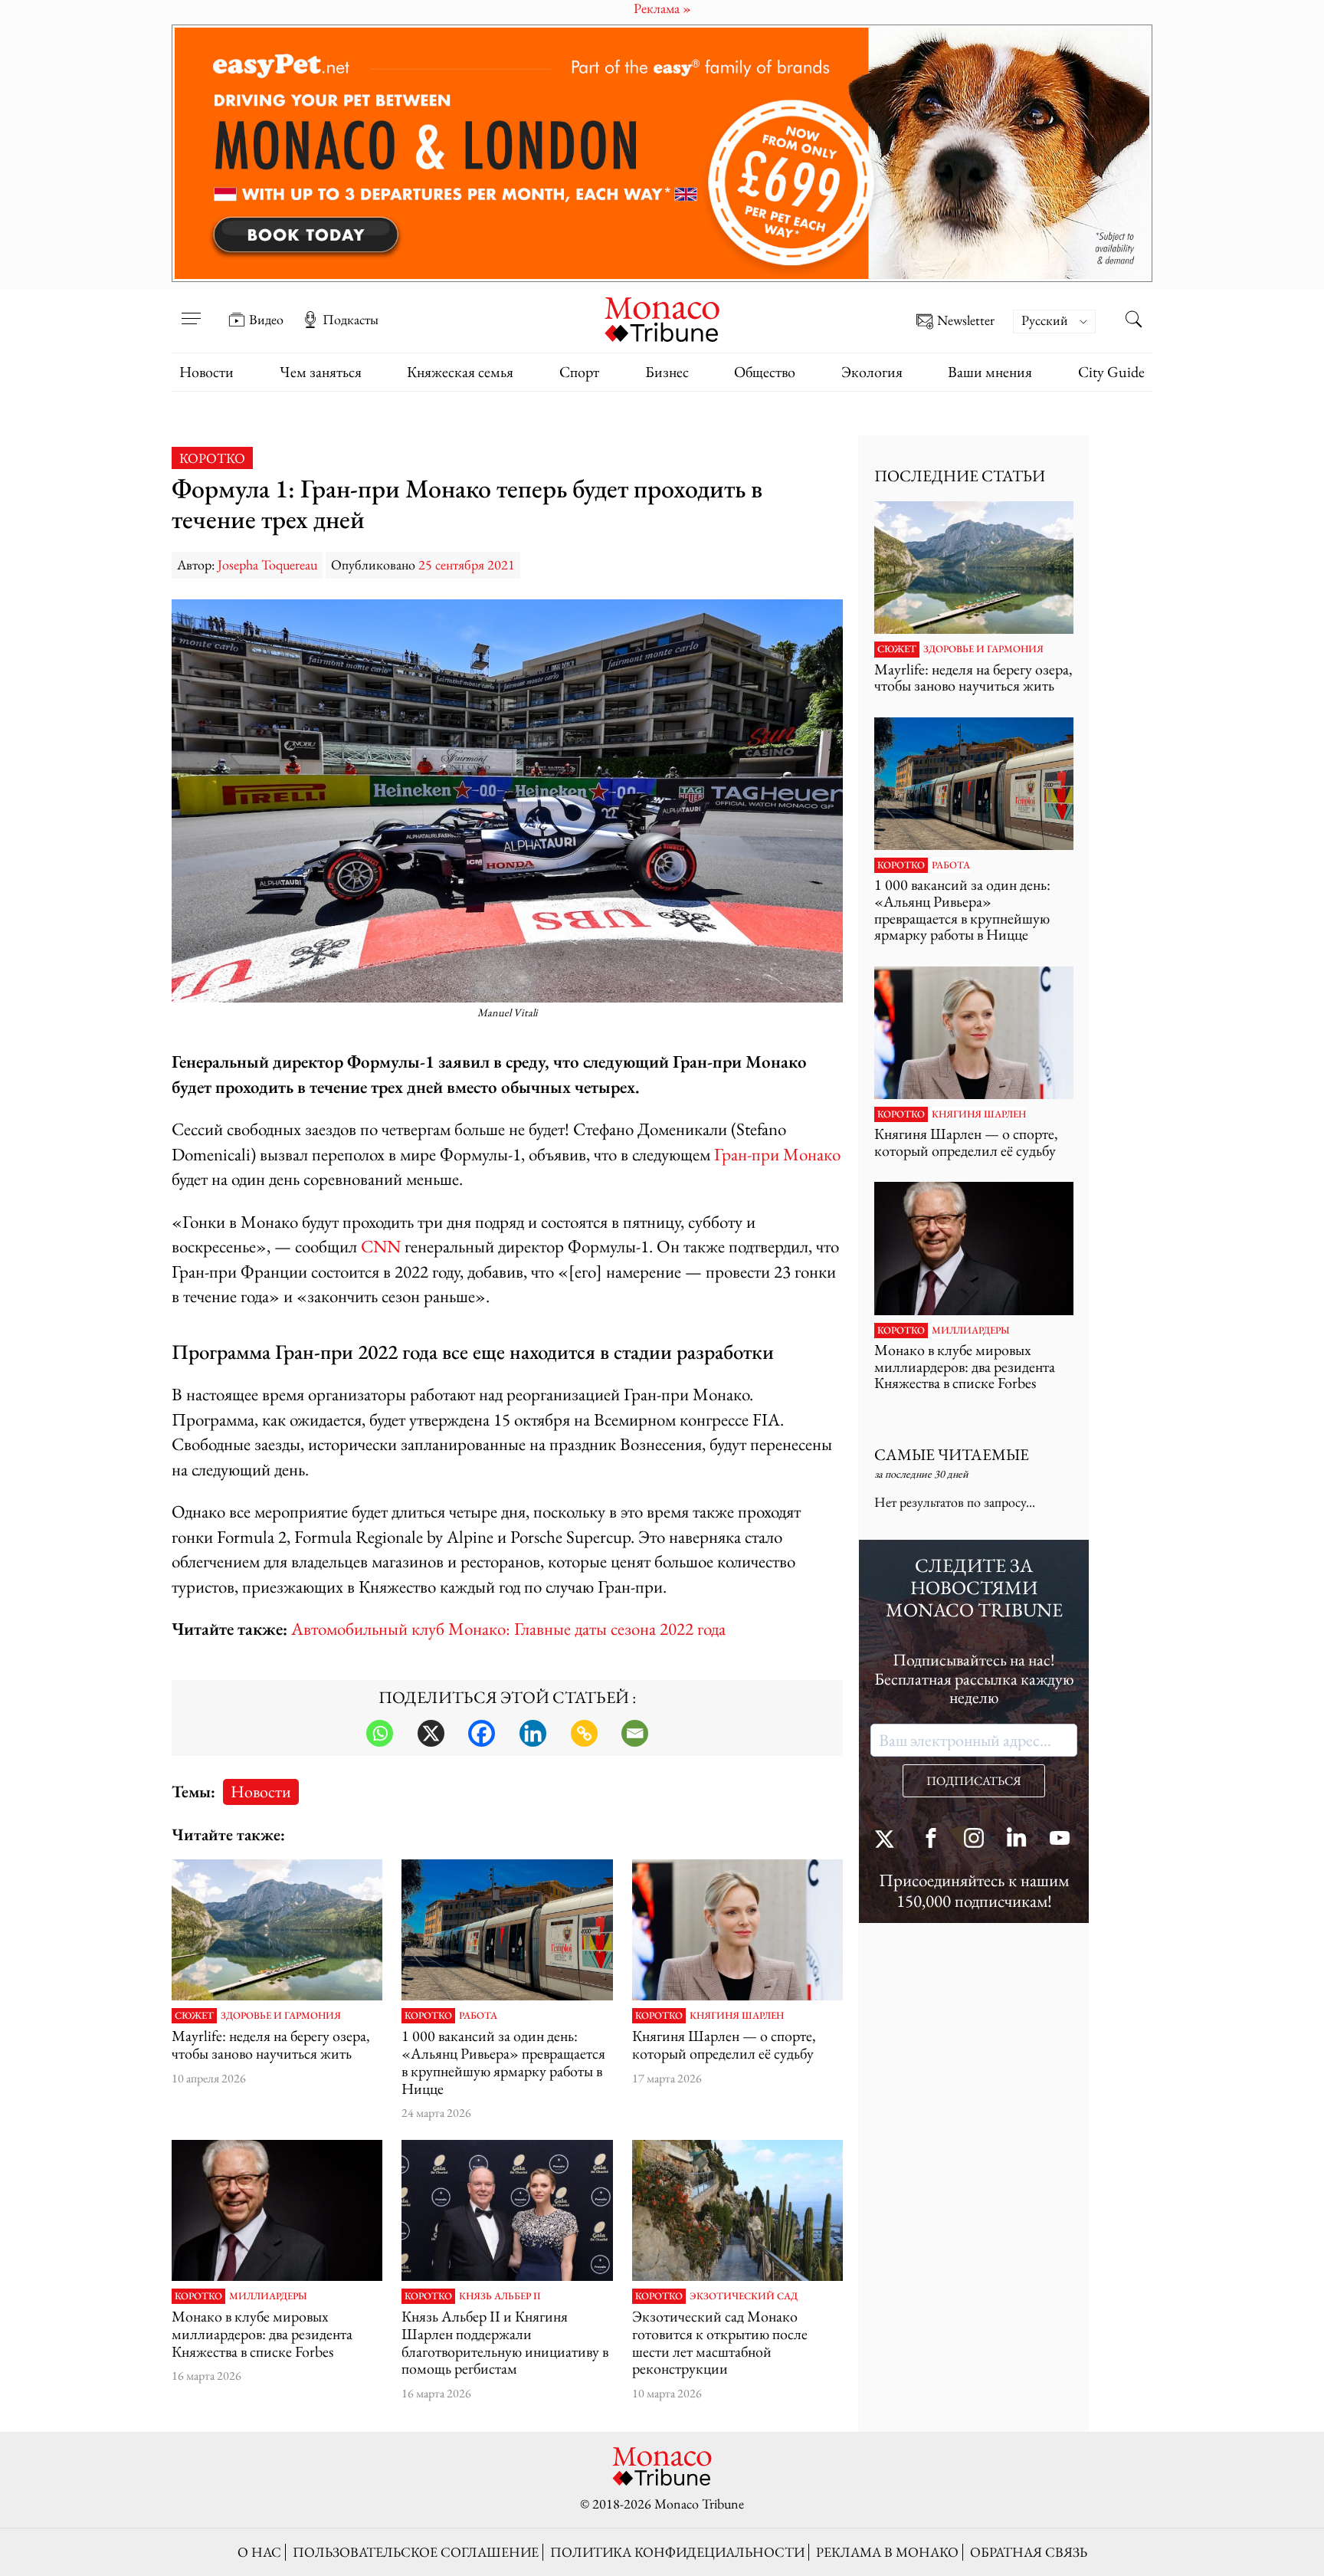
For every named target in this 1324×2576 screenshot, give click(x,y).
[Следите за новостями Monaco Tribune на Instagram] (974, 1840)
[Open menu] (191, 309)
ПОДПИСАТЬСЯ (974, 1781)
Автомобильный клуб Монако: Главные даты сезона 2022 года (508, 1628)
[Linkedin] (533, 1733)
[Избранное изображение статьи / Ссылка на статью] (277, 1930)
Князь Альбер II (500, 2296)
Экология (872, 372)
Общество (765, 372)
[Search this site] (1133, 321)
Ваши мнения (990, 372)
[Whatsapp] (380, 1733)
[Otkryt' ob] (662, 153)
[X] (431, 1733)
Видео (266, 320)
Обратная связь (1029, 2552)
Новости (206, 372)
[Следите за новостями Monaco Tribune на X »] (888, 1840)
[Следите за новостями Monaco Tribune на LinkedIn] (1017, 1840)
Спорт (579, 372)
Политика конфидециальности (677, 2552)
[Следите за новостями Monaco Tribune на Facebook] (931, 1840)
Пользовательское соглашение (416, 2552)
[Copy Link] (584, 1733)
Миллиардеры (268, 2296)
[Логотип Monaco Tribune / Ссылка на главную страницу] (662, 318)
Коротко (212, 458)
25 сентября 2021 (467, 564)
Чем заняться (321, 372)
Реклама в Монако (887, 2552)
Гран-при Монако (777, 1154)
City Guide (1111, 372)
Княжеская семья (460, 372)
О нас (259, 2552)
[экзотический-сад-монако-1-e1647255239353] (737, 2210)
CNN (381, 1246)
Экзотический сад (744, 2296)
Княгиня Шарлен (737, 2016)
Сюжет (194, 2016)
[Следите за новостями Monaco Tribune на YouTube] (1060, 1840)
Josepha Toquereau (267, 564)
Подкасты (351, 320)
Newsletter (966, 321)
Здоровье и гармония (281, 2016)
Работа (478, 2016)
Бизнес (667, 372)
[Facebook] (482, 1733)
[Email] (635, 1733)
